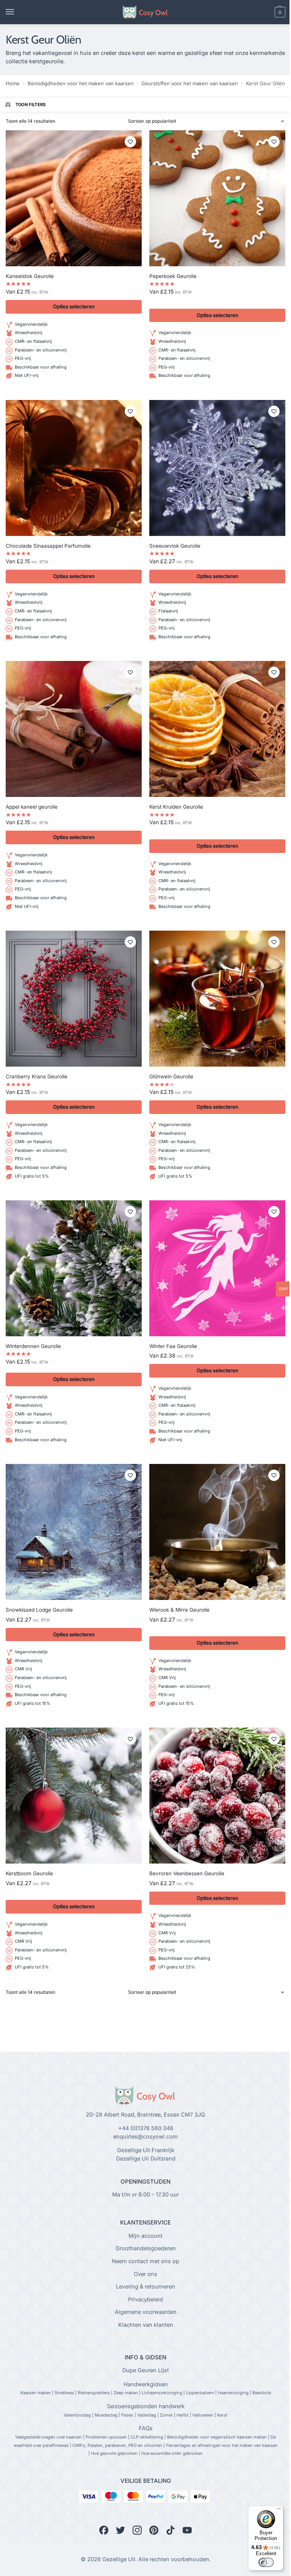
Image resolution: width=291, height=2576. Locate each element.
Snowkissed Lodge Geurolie (39, 1610)
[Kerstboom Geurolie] (74, 1796)
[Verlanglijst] (130, 142)
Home (13, 83)
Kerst (222, 2415)
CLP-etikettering (147, 2437)
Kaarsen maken (36, 2393)
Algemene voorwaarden (146, 2312)
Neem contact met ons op (145, 2261)
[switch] (266, 2562)
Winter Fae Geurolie (173, 1346)
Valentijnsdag (77, 2415)
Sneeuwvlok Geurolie (175, 546)
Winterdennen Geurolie (33, 1346)
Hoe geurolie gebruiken (114, 2453)
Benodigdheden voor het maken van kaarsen (81, 83)
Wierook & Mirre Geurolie (179, 1610)
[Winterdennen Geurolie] (74, 1268)
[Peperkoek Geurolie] (217, 198)
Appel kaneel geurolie (32, 807)
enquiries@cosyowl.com (145, 2137)
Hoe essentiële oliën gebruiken (172, 2453)
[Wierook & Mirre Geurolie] (217, 1532)
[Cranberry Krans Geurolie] (74, 999)
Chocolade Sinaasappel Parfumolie (48, 546)
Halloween (203, 2415)
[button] (267, 12)
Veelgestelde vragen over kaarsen (48, 2437)
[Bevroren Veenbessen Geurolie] (217, 1796)
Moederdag (106, 2415)
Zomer (166, 2415)
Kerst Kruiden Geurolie (176, 807)
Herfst (183, 2415)
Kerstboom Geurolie (29, 1873)
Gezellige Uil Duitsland (146, 2159)
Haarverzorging (233, 2393)
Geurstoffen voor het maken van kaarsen (190, 83)
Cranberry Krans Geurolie (37, 1076)
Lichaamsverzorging (162, 2393)
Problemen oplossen (106, 2437)
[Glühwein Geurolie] (217, 999)
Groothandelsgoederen (146, 2248)
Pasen (127, 2415)
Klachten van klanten (146, 2325)
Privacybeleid (145, 2299)
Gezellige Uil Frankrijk (146, 2150)
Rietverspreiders (94, 2393)
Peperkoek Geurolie (173, 276)
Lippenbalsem (200, 2393)
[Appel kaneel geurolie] (74, 729)
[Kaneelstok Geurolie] (74, 198)
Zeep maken (126, 2393)
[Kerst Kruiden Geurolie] (217, 729)
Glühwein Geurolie (171, 1076)
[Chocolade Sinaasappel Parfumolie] (74, 468)
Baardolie (262, 2393)
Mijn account (145, 2236)
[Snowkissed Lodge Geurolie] (74, 1532)
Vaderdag (147, 2415)
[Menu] (17, 12)
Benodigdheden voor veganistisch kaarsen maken (217, 2437)
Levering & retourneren (145, 2287)
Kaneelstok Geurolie (30, 276)
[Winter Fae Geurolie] (217, 1268)
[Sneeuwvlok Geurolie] (217, 468)
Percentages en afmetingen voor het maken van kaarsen (222, 2445)
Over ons (145, 2274)
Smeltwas (64, 2393)
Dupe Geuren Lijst (146, 2370)
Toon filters (31, 105)
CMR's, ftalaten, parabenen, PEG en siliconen (117, 2445)
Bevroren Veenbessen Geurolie (187, 1873)
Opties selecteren (74, 306)
